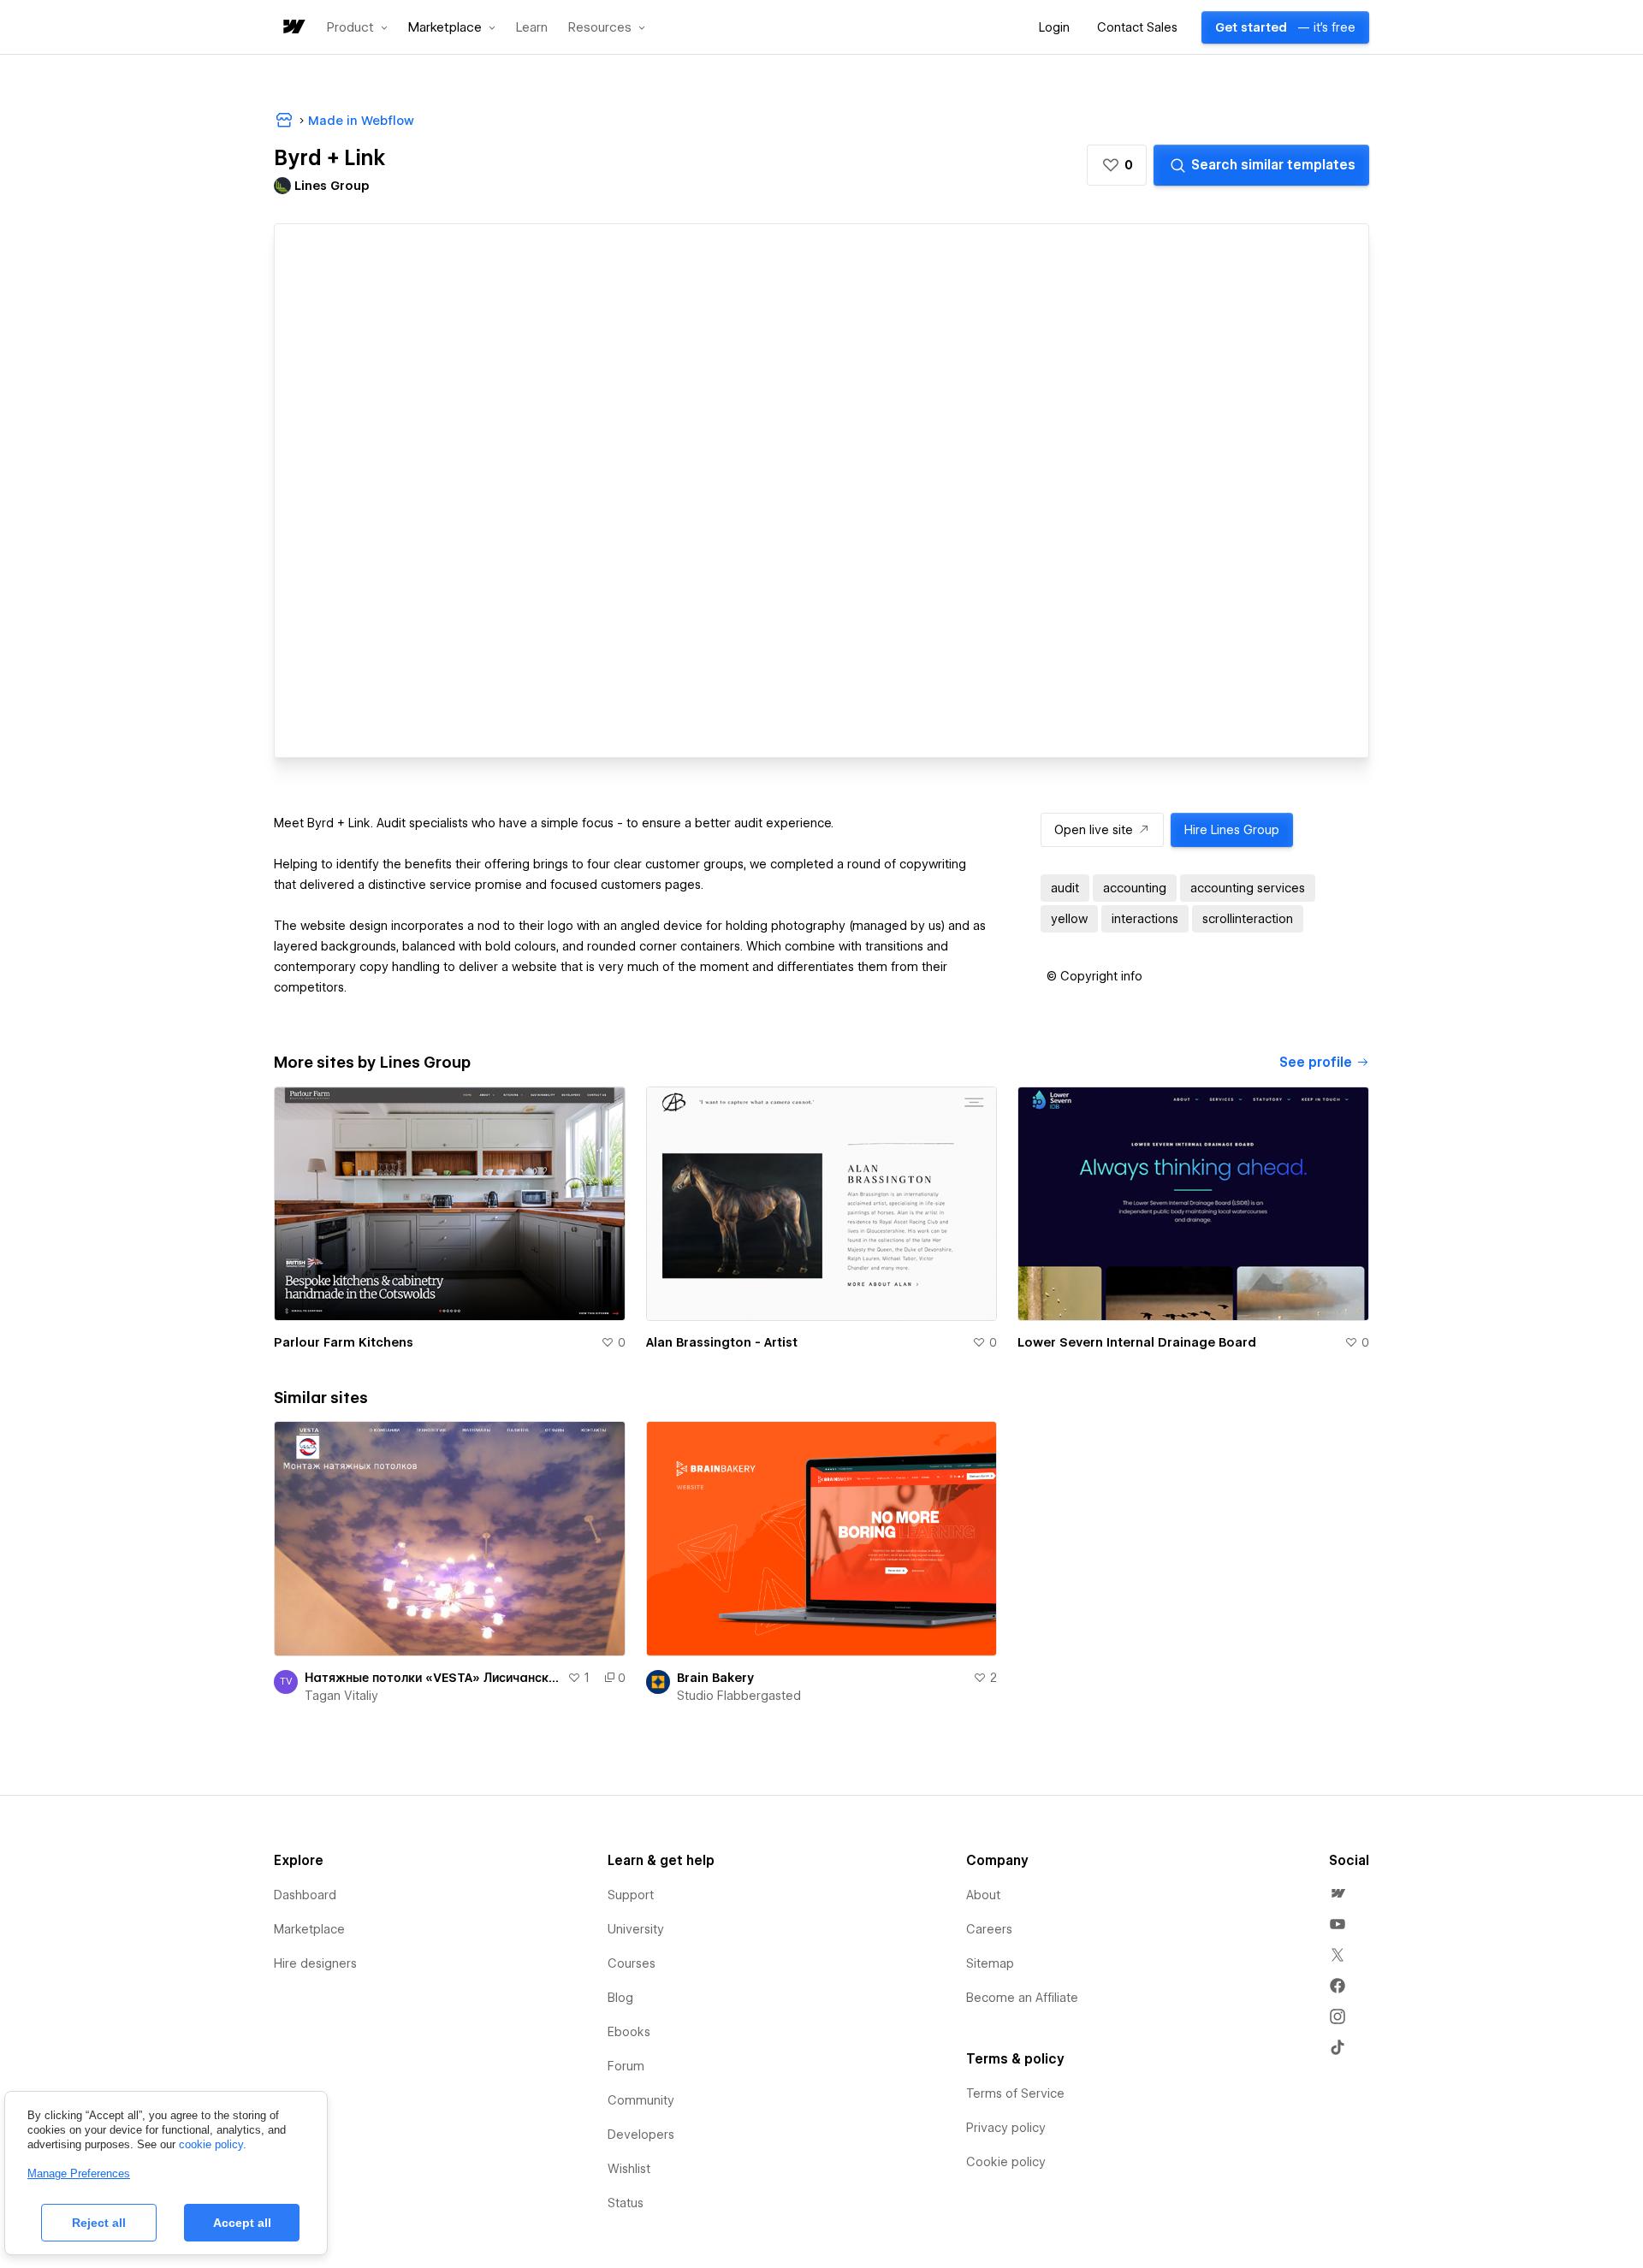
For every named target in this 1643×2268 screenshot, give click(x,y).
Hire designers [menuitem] (315, 1963)
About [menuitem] (983, 1895)
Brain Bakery (715, 1678)
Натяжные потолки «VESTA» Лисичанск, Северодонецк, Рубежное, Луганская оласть (433, 1678)
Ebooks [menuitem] (629, 2032)
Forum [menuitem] (626, 2066)
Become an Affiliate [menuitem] (1022, 1998)
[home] (293, 28)
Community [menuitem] (641, 2100)
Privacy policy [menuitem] (1006, 2128)
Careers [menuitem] (989, 1929)
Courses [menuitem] (632, 1963)
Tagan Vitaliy (341, 1696)
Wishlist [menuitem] (629, 2169)
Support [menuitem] (631, 1895)
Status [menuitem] (626, 2203)
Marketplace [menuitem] (309, 1929)
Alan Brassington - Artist (722, 1342)
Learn (532, 28)
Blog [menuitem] (620, 1998)
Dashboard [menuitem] (305, 1895)
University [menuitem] (636, 1929)
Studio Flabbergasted (739, 1696)
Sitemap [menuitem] (990, 1963)
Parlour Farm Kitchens (344, 1342)
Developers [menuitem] (641, 2135)
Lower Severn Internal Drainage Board (1137, 1342)
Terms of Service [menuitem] (1015, 2093)
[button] (357, 27)
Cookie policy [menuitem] (1006, 2162)
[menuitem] (1338, 1893)
